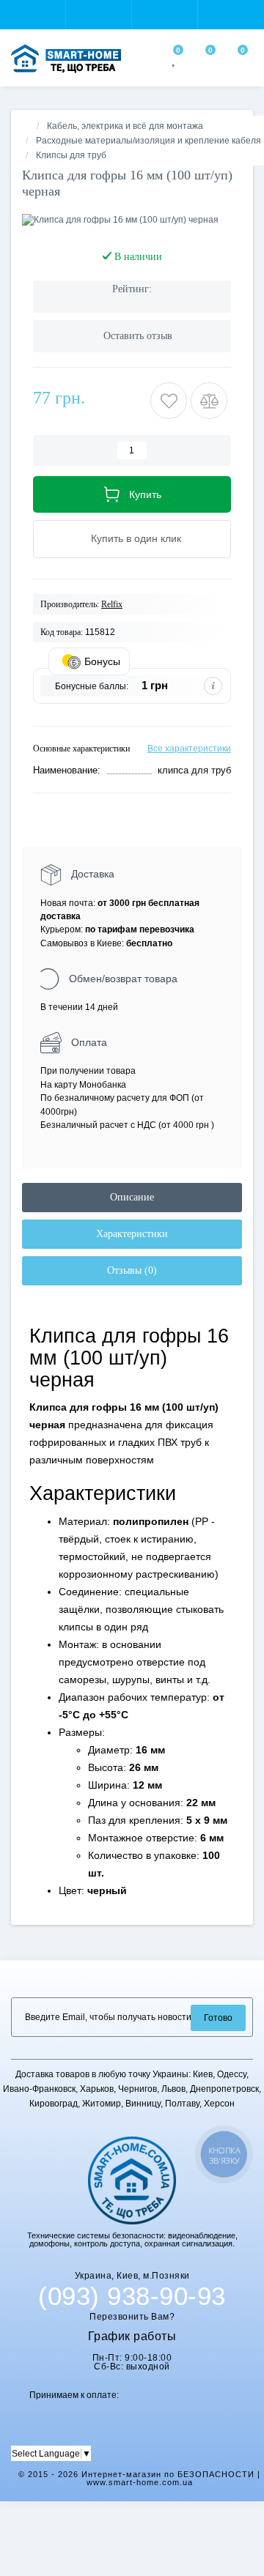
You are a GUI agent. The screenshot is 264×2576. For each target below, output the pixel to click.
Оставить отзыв (138, 336)
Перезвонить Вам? (132, 2317)
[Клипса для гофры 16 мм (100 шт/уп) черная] (132, 220)
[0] (175, 61)
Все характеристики (189, 749)
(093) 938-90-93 (132, 2296)
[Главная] (26, 126)
